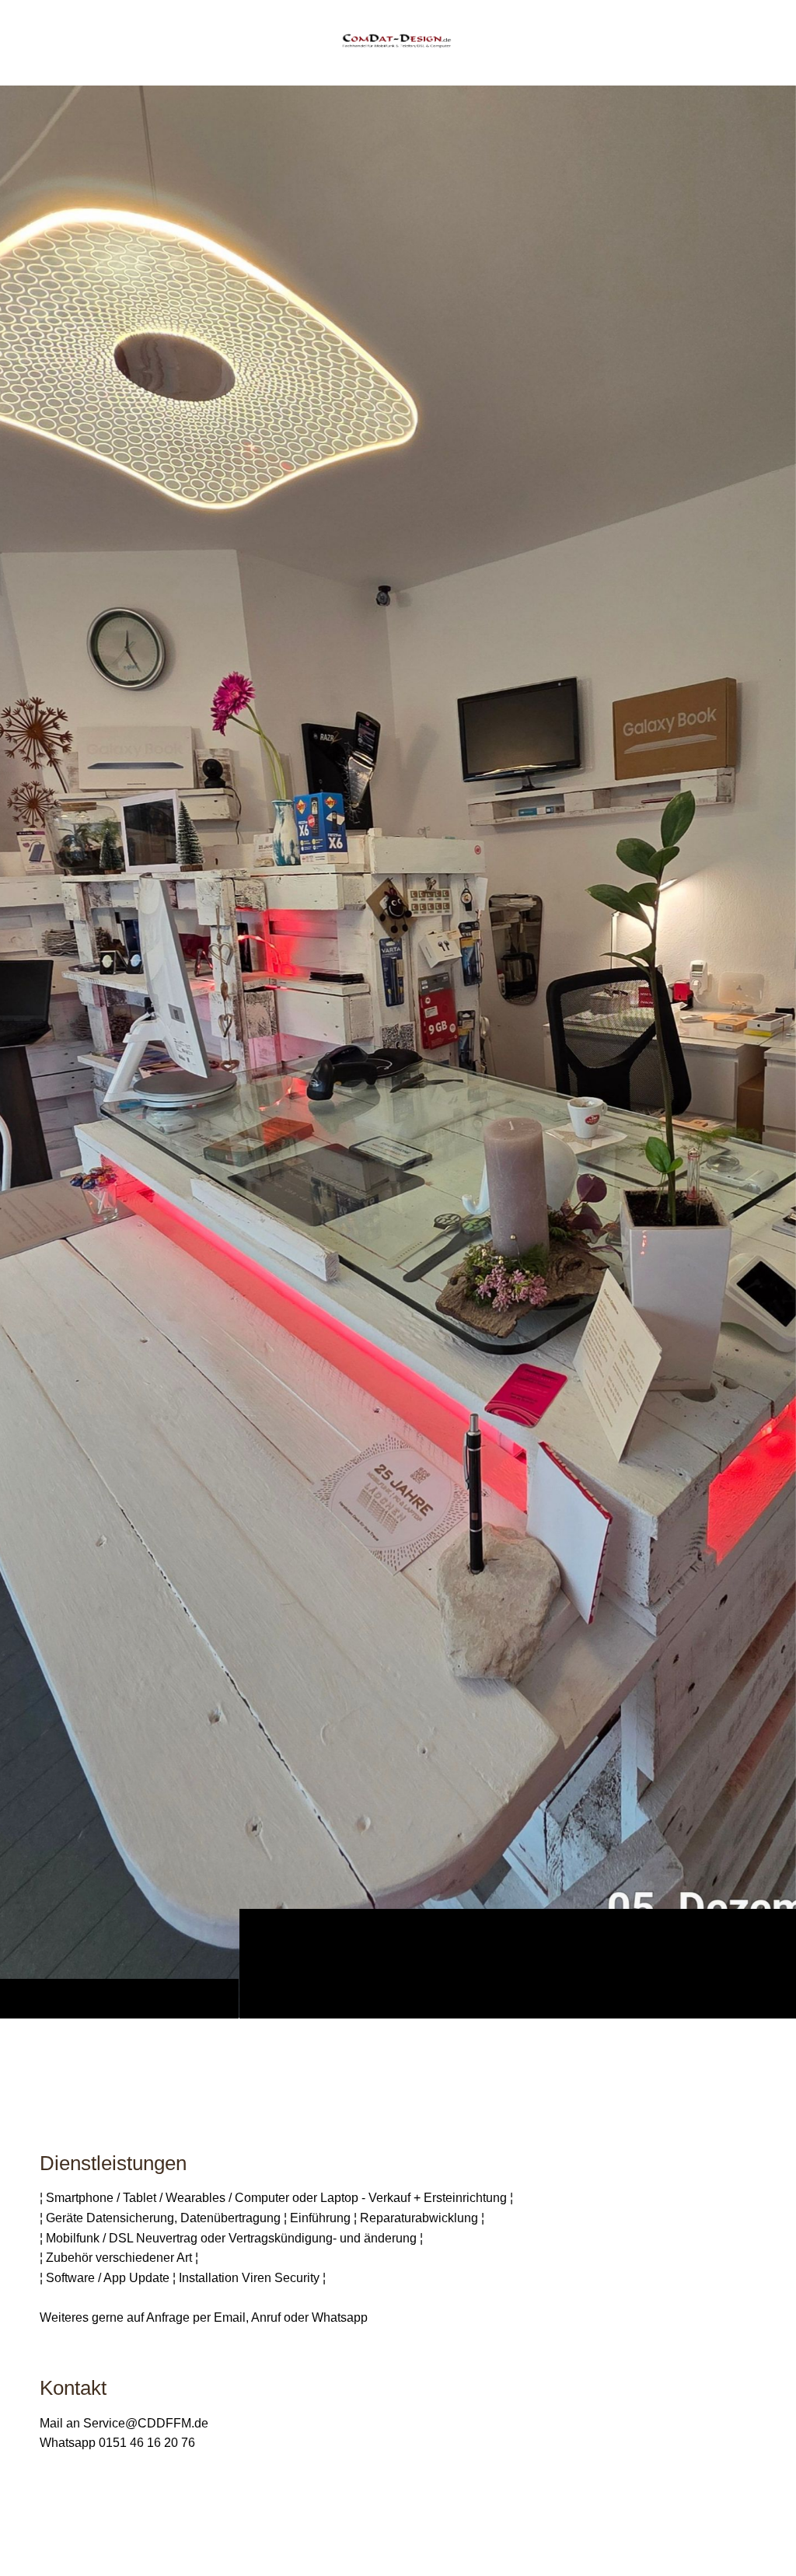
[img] (398, 1052)
